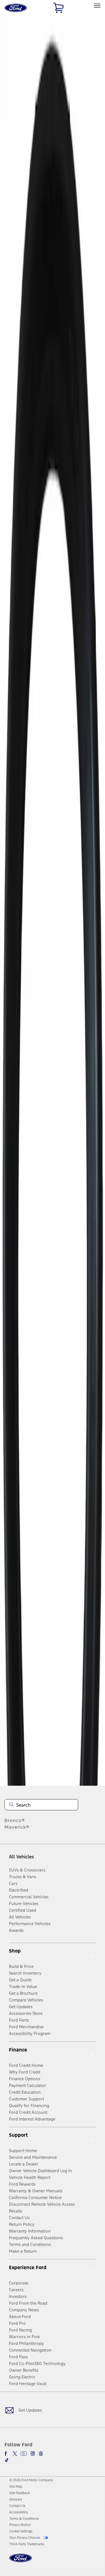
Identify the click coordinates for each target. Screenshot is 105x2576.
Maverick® (17, 1827)
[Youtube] (24, 2454)
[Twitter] (15, 2454)
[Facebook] (7, 2454)
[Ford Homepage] (21, 2561)
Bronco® (15, 1820)
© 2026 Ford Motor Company (31, 2480)
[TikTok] (7, 2460)
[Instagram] (33, 2454)
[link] (16, 2487)
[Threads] (41, 2454)
